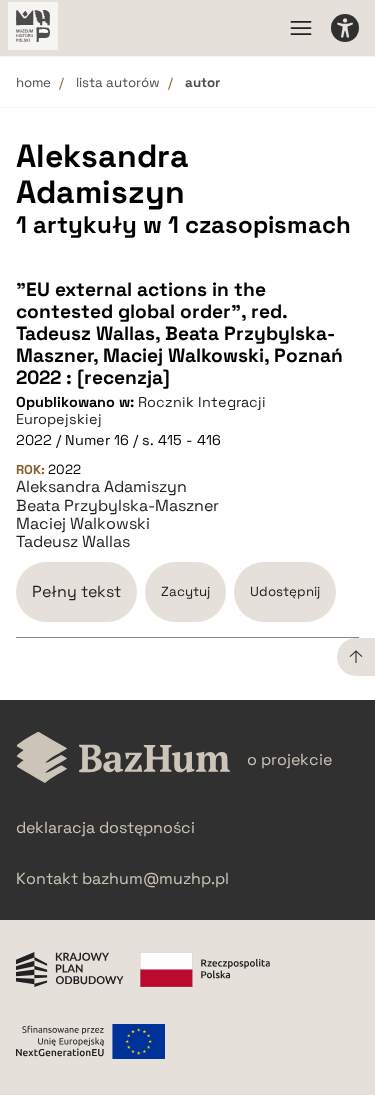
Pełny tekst (76, 591)
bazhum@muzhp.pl (155, 878)
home (33, 82)
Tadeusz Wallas (73, 542)
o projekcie (289, 759)
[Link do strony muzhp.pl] (33, 28)
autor (202, 82)
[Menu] (301, 28)
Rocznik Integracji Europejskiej (141, 410)
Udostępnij (285, 591)
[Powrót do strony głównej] (123, 759)
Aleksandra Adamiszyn (101, 487)
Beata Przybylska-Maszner (117, 506)
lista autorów (118, 82)
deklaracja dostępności (105, 827)
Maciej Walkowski (83, 524)
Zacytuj (185, 591)
